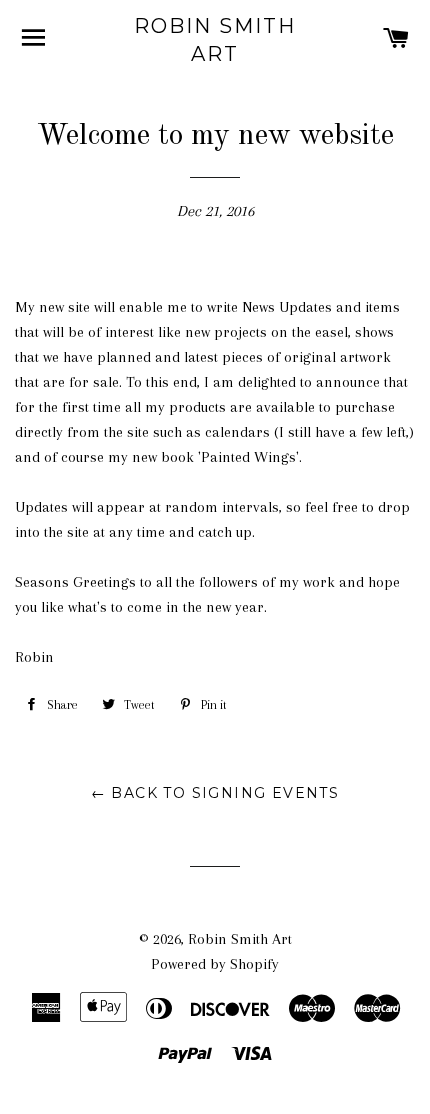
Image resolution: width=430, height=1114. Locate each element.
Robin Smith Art (215, 40)
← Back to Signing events (215, 793)
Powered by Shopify (215, 964)
